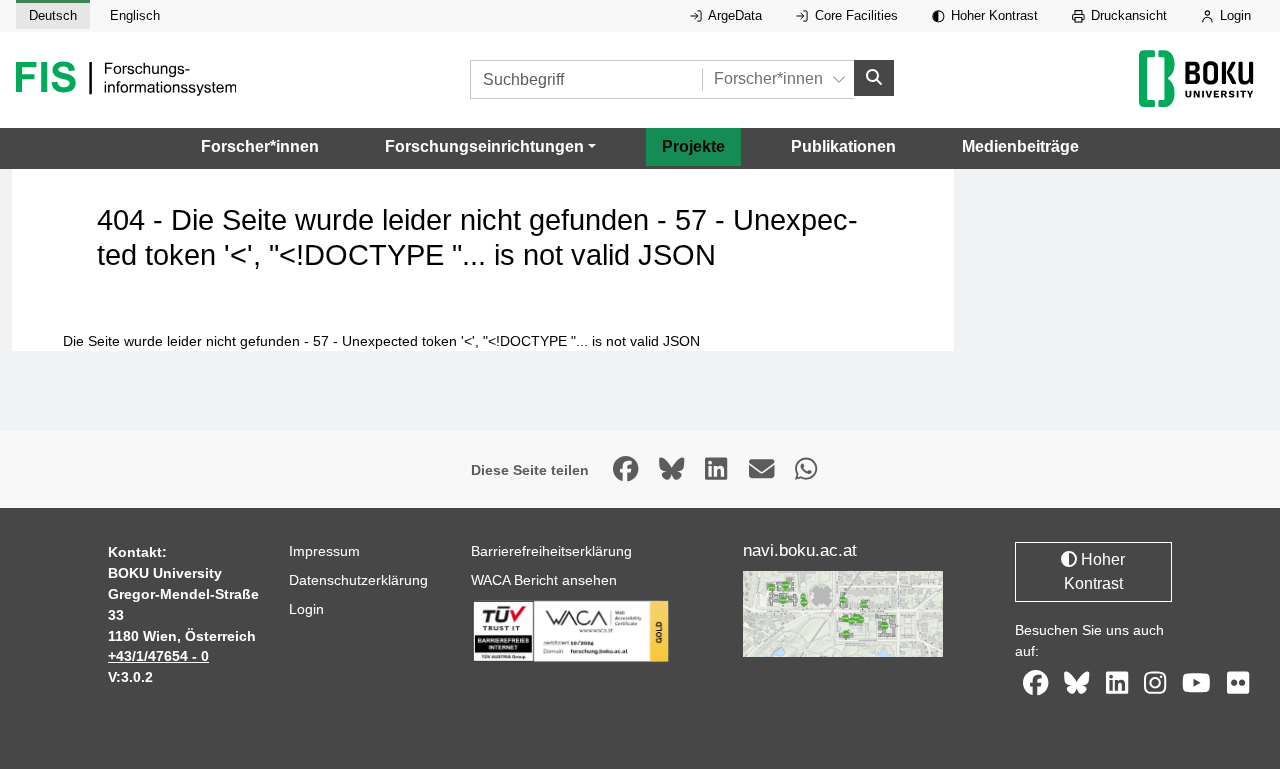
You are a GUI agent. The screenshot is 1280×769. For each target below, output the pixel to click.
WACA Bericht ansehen (544, 580)
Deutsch (53, 15)
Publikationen (843, 146)
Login (1233, 15)
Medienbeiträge (1020, 146)
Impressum (324, 551)
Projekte (693, 146)
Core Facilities (854, 15)
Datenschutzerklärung (358, 580)
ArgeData (733, 15)
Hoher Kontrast (992, 15)
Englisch (135, 15)
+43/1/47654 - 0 (158, 656)
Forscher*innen (260, 146)
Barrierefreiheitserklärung (551, 551)
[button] (490, 147)
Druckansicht (1127, 15)
